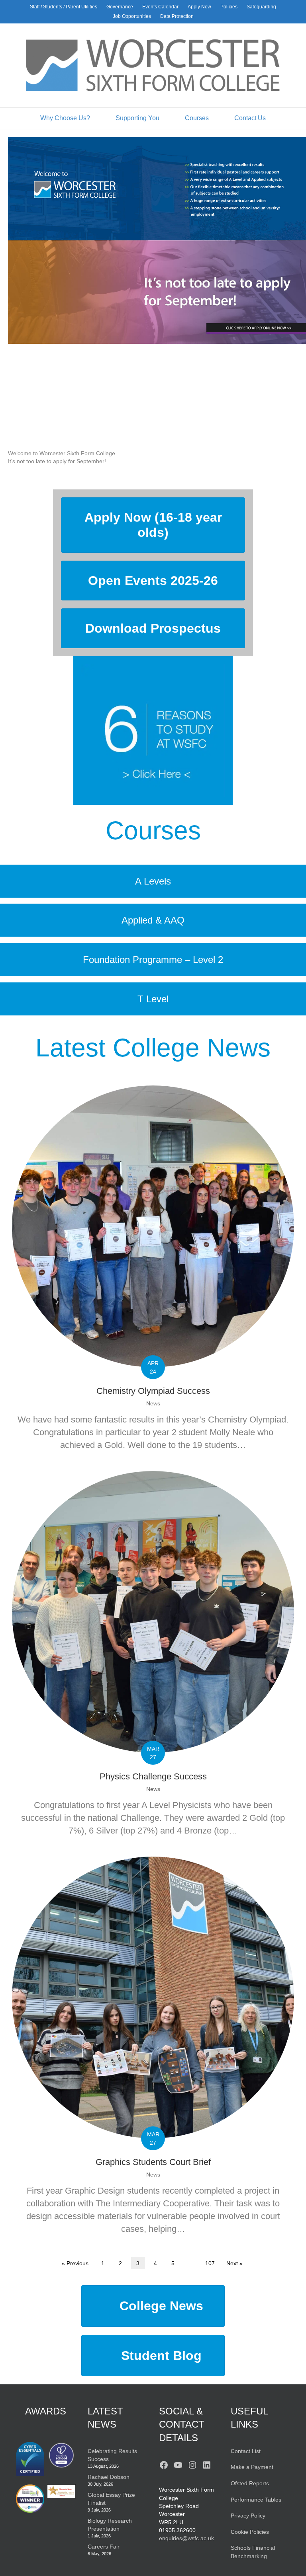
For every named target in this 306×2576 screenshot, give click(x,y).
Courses (197, 118)
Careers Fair (104, 2547)
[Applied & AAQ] (153, 920)
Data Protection (177, 16)
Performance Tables (256, 2500)
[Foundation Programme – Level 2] (153, 960)
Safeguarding (261, 7)
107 (210, 2263)
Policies (229, 7)
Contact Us (250, 118)
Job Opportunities (132, 16)
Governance (120, 7)
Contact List (246, 2451)
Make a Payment (252, 2467)
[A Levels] (153, 881)
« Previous (75, 2263)
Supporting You (137, 118)
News (153, 1403)
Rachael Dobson (109, 2477)
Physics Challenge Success (153, 1776)
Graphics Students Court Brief (153, 2162)
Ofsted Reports (250, 2483)
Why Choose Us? (65, 118)
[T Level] (153, 999)
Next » (234, 2263)
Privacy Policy (248, 2516)
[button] (157, 461)
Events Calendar (160, 7)
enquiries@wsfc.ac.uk (186, 2538)
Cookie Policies (250, 2532)
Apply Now (199, 7)
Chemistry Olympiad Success (153, 1391)
